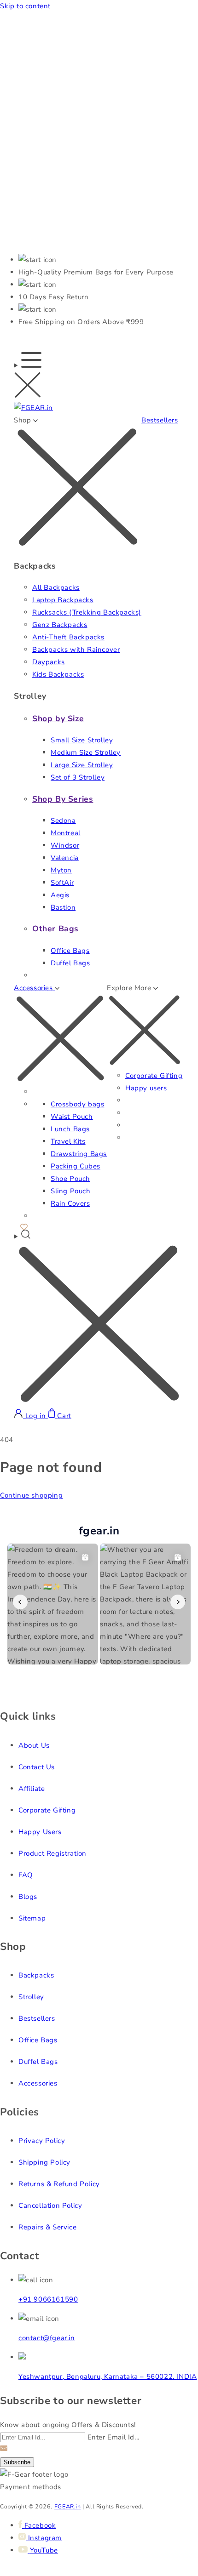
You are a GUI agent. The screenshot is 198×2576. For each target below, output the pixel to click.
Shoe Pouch (70, 1179)
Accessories (38, 2083)
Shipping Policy (44, 2162)
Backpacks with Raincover (76, 650)
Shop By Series (63, 799)
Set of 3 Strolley (78, 777)
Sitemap (32, 1918)
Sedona (63, 821)
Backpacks (36, 1975)
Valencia (65, 858)
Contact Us (37, 1767)
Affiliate (32, 1789)
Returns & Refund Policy (59, 2184)
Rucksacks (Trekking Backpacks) (87, 612)
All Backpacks (56, 587)
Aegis (60, 895)
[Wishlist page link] (24, 1226)
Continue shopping (31, 1495)
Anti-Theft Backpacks (68, 637)
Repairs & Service (47, 2227)
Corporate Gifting (154, 1076)
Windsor (65, 845)
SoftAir (62, 883)
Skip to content (25, 6)
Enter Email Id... (114, 2437)
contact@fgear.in (47, 2338)
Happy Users (40, 1832)
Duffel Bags (70, 963)
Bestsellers (160, 420)
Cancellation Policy (50, 2206)
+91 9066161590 (48, 2299)
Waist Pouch (72, 1117)
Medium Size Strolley (86, 752)
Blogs (28, 1897)
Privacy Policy (42, 2141)
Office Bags (70, 951)
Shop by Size (58, 718)
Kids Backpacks (58, 674)
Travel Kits (68, 1141)
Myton (61, 870)
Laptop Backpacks (63, 600)
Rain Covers (70, 1203)
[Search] (99, 1319)
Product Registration (52, 1853)
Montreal (66, 833)
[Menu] (28, 377)
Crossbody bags (77, 1104)
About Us (34, 1745)
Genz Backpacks (60, 625)
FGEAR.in (68, 2506)
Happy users (146, 1088)
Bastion (63, 907)
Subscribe (17, 2462)
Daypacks (49, 662)
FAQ (26, 1875)
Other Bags (55, 929)
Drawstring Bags (79, 1154)
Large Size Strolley (82, 765)
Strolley (31, 1997)
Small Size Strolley (82, 740)
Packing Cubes (76, 1166)
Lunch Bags (70, 1129)
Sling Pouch (71, 1191)
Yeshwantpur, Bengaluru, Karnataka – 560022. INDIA (108, 2377)
